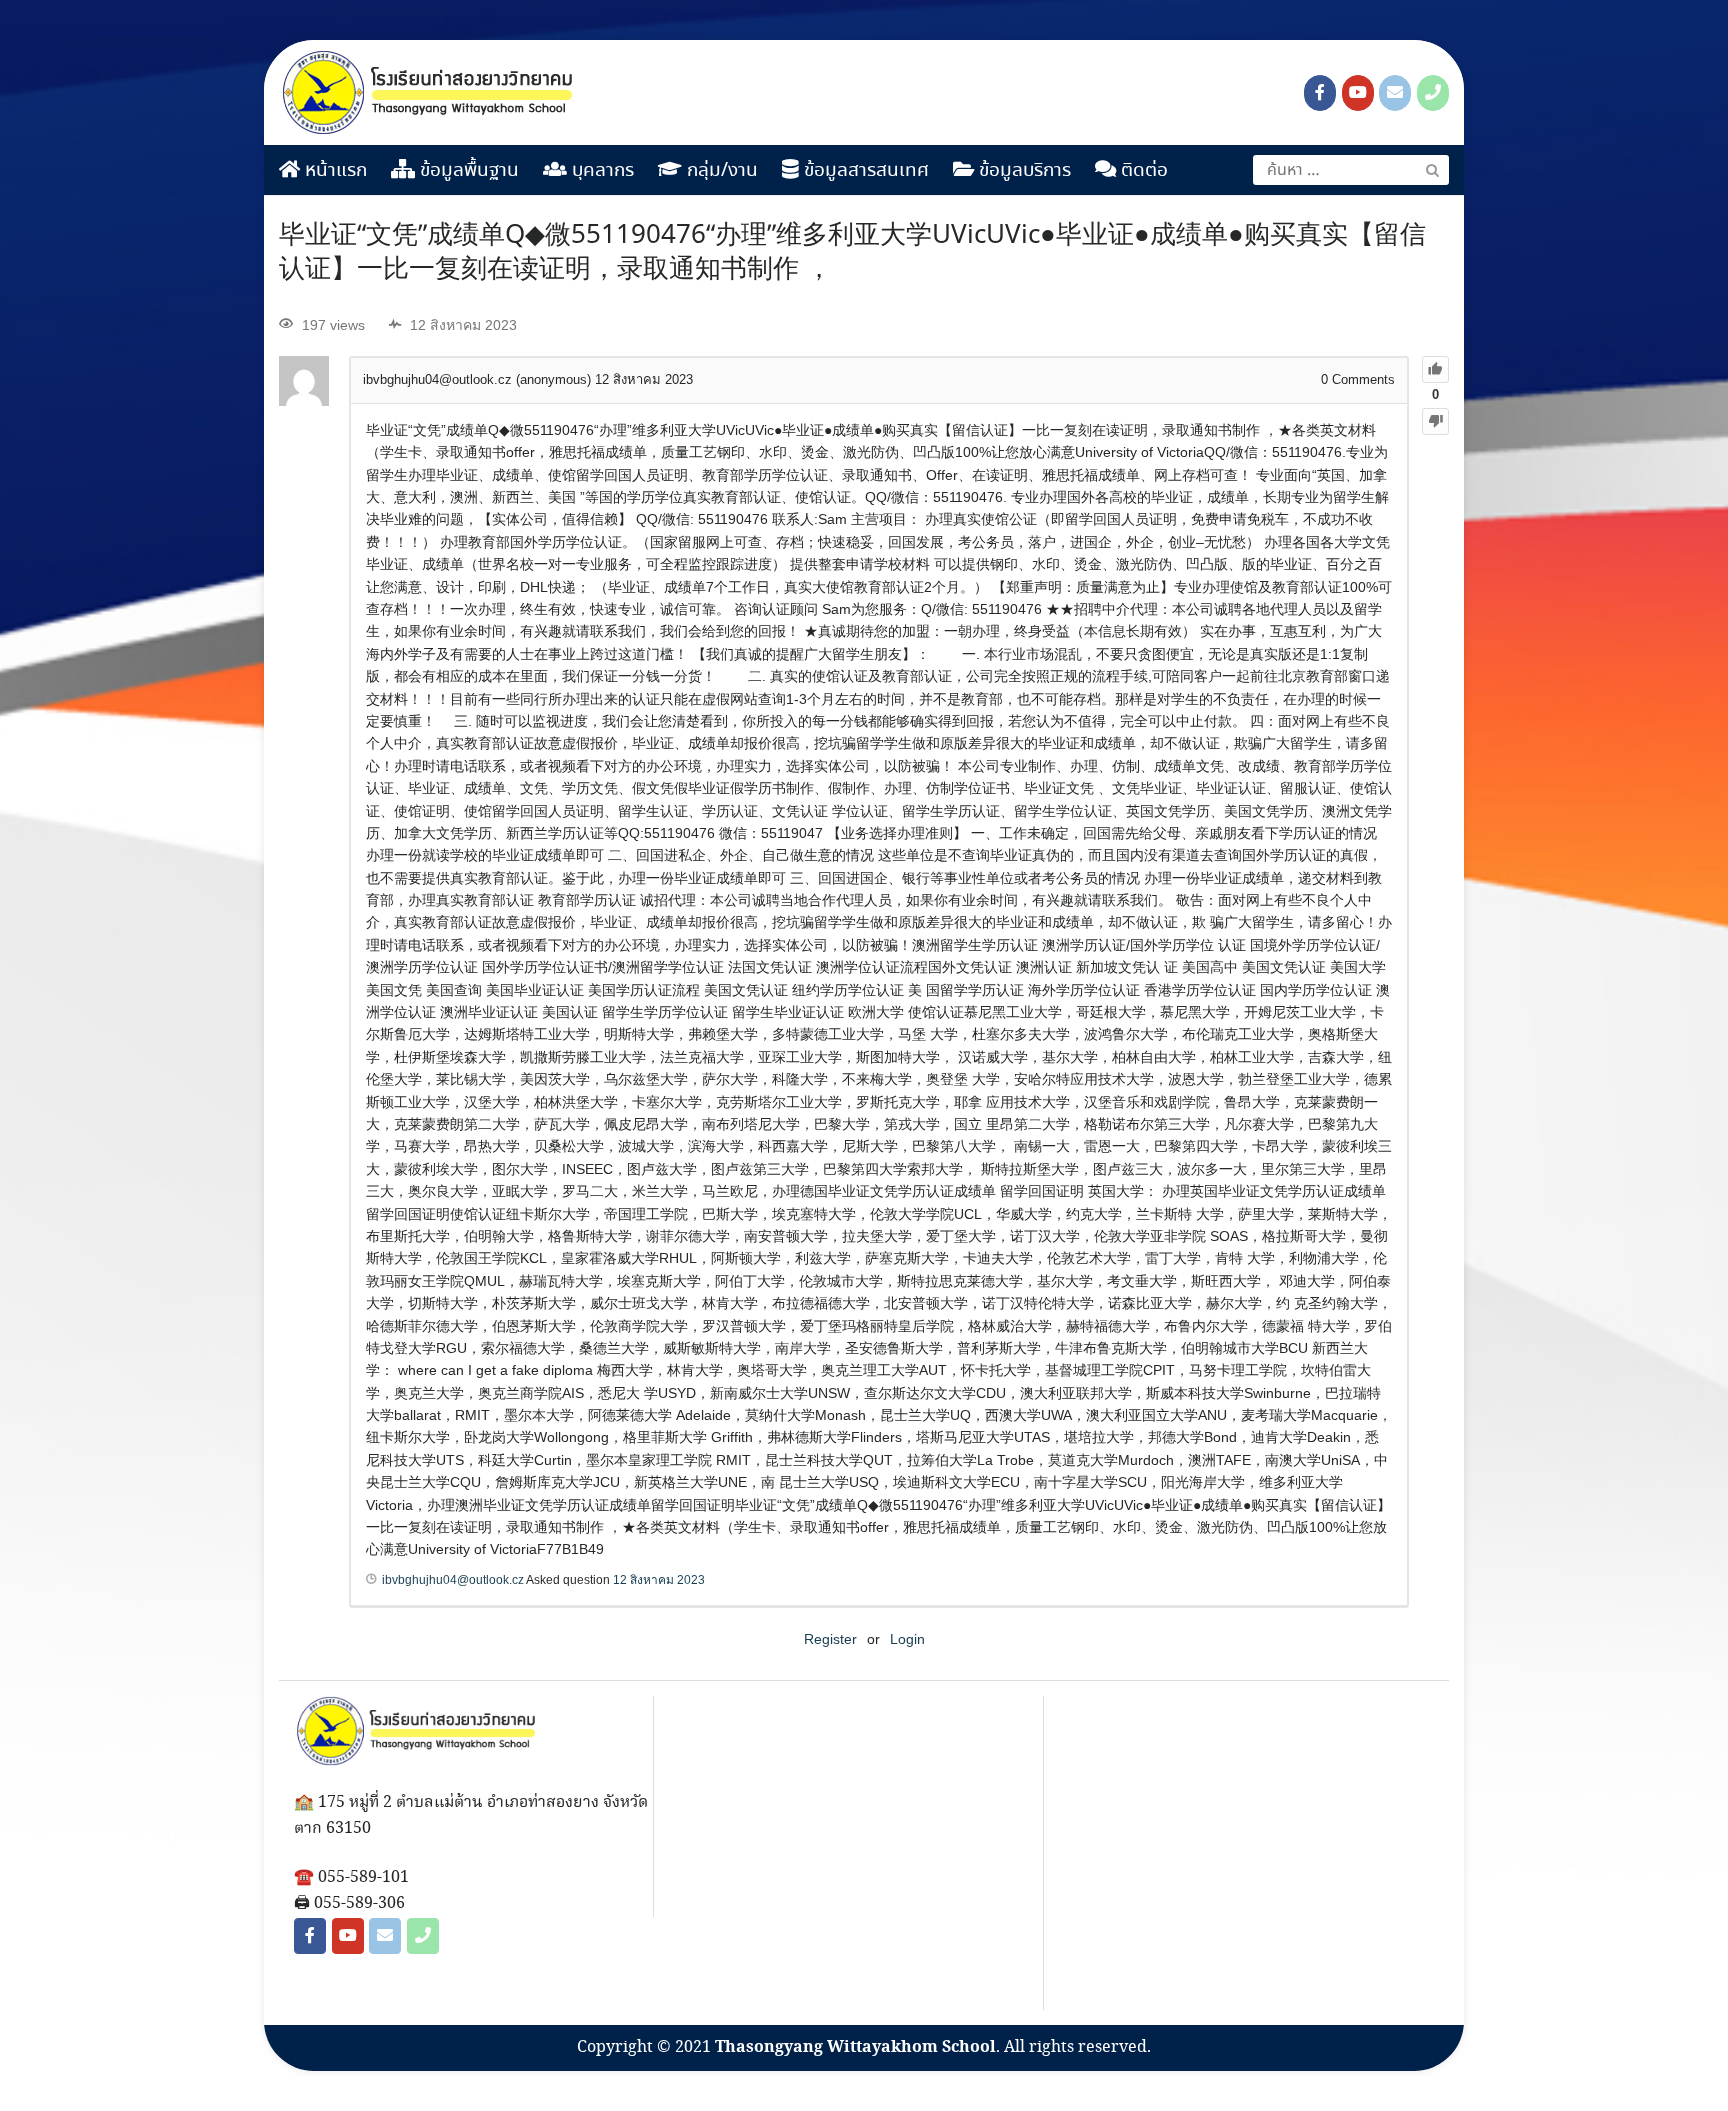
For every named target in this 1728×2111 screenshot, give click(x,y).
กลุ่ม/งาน (720, 171)
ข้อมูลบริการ (1022, 171)
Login (907, 1639)
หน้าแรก (333, 171)
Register (830, 1639)
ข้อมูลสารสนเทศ (864, 171)
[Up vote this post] (1435, 369)
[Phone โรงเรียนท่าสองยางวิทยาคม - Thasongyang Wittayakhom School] (1433, 93)
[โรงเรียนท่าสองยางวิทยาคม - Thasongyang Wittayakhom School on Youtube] (1358, 93)
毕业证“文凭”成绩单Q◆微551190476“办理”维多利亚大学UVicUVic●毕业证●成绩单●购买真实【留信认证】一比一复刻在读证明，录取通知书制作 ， (852, 253)
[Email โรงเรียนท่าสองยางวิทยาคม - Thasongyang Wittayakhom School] (1395, 93)
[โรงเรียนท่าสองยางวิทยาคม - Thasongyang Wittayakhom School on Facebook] (1320, 93)
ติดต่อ (1142, 171)
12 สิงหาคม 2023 (659, 1580)
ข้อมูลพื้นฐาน (467, 171)
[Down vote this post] (1435, 421)
